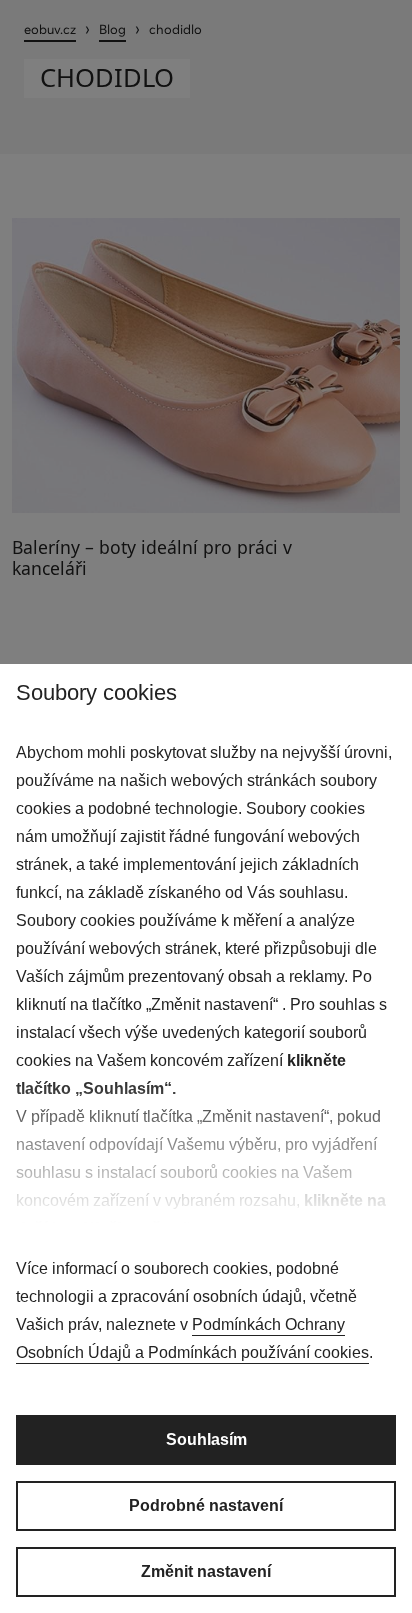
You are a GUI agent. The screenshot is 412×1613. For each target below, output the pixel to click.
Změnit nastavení (206, 1571)
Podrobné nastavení (206, 1505)
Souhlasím (206, 1439)
